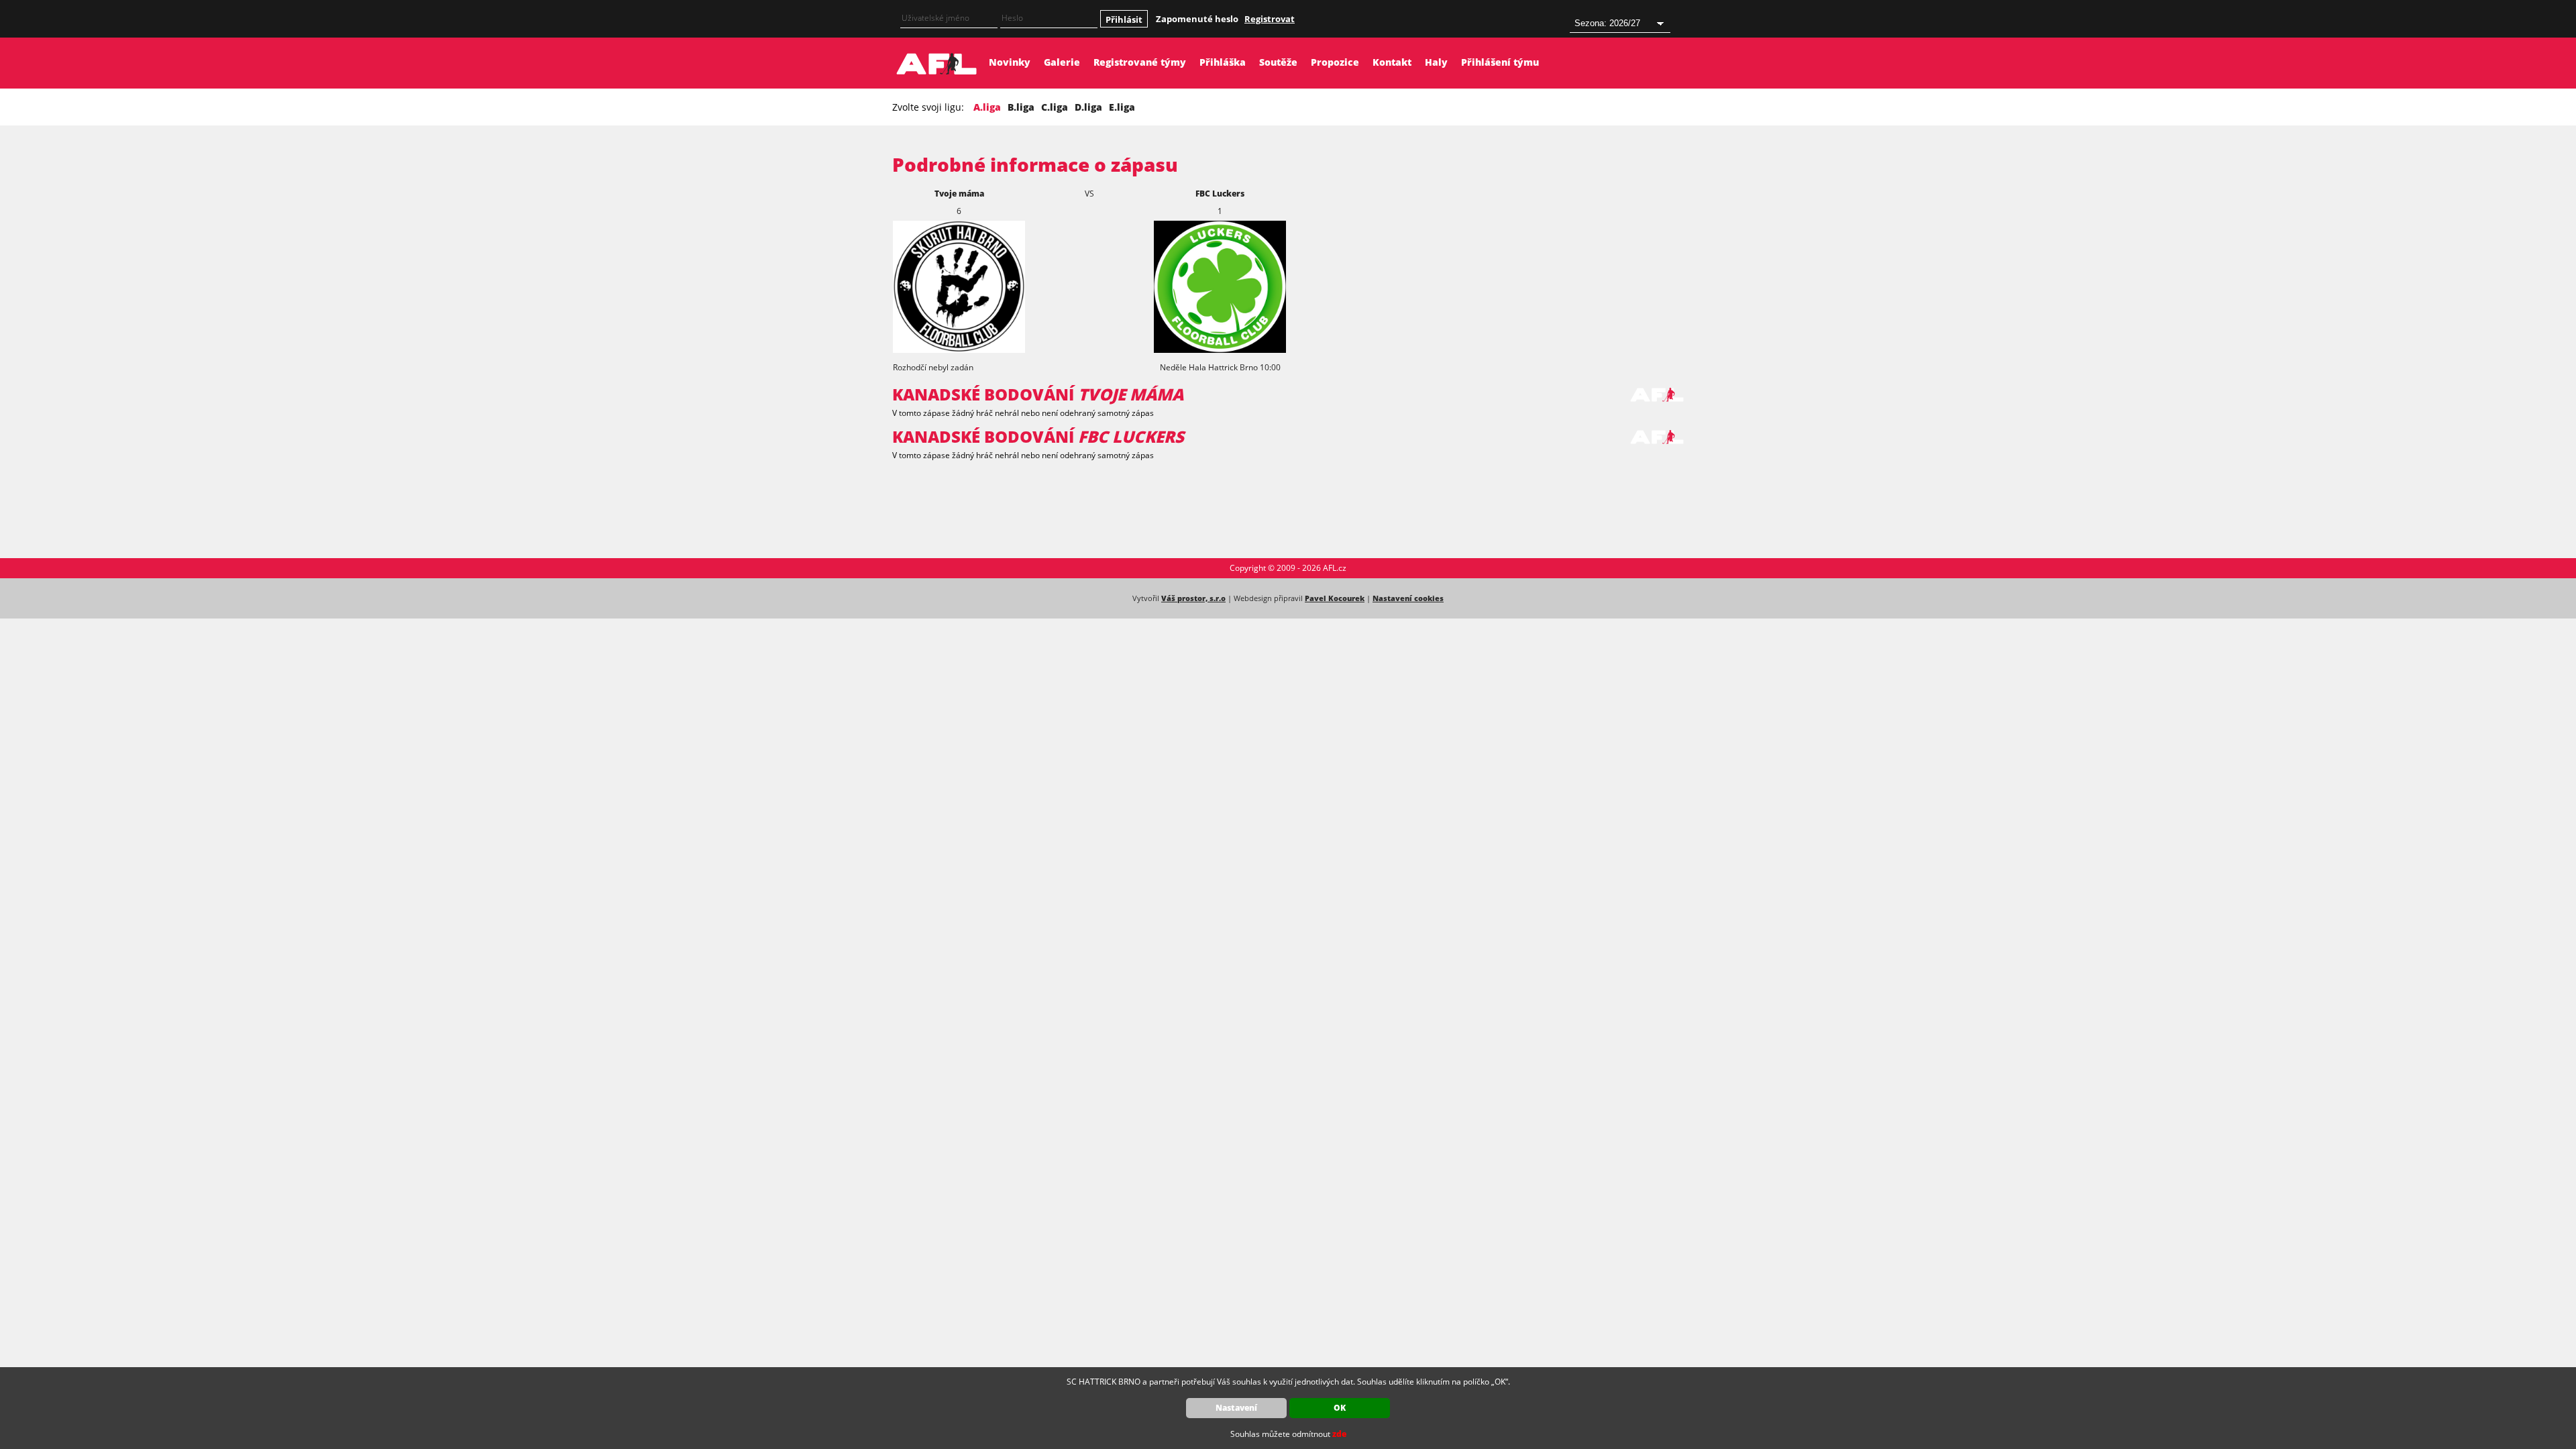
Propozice (1335, 62)
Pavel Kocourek (1335, 598)
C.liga (1055, 107)
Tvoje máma (959, 194)
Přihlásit (1124, 19)
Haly (1436, 62)
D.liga (1088, 107)
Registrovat (1270, 19)
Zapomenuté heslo (1197, 19)
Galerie (1062, 62)
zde (1339, 1434)
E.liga (1122, 107)
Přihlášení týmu (1500, 62)
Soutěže (1278, 62)
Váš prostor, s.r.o (1193, 598)
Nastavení (1236, 1408)
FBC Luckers (1220, 194)
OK (1340, 1408)
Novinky (1010, 62)
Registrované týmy (1140, 62)
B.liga (1021, 107)
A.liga (987, 107)
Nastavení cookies (1408, 598)
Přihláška (1223, 62)
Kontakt (1392, 62)
